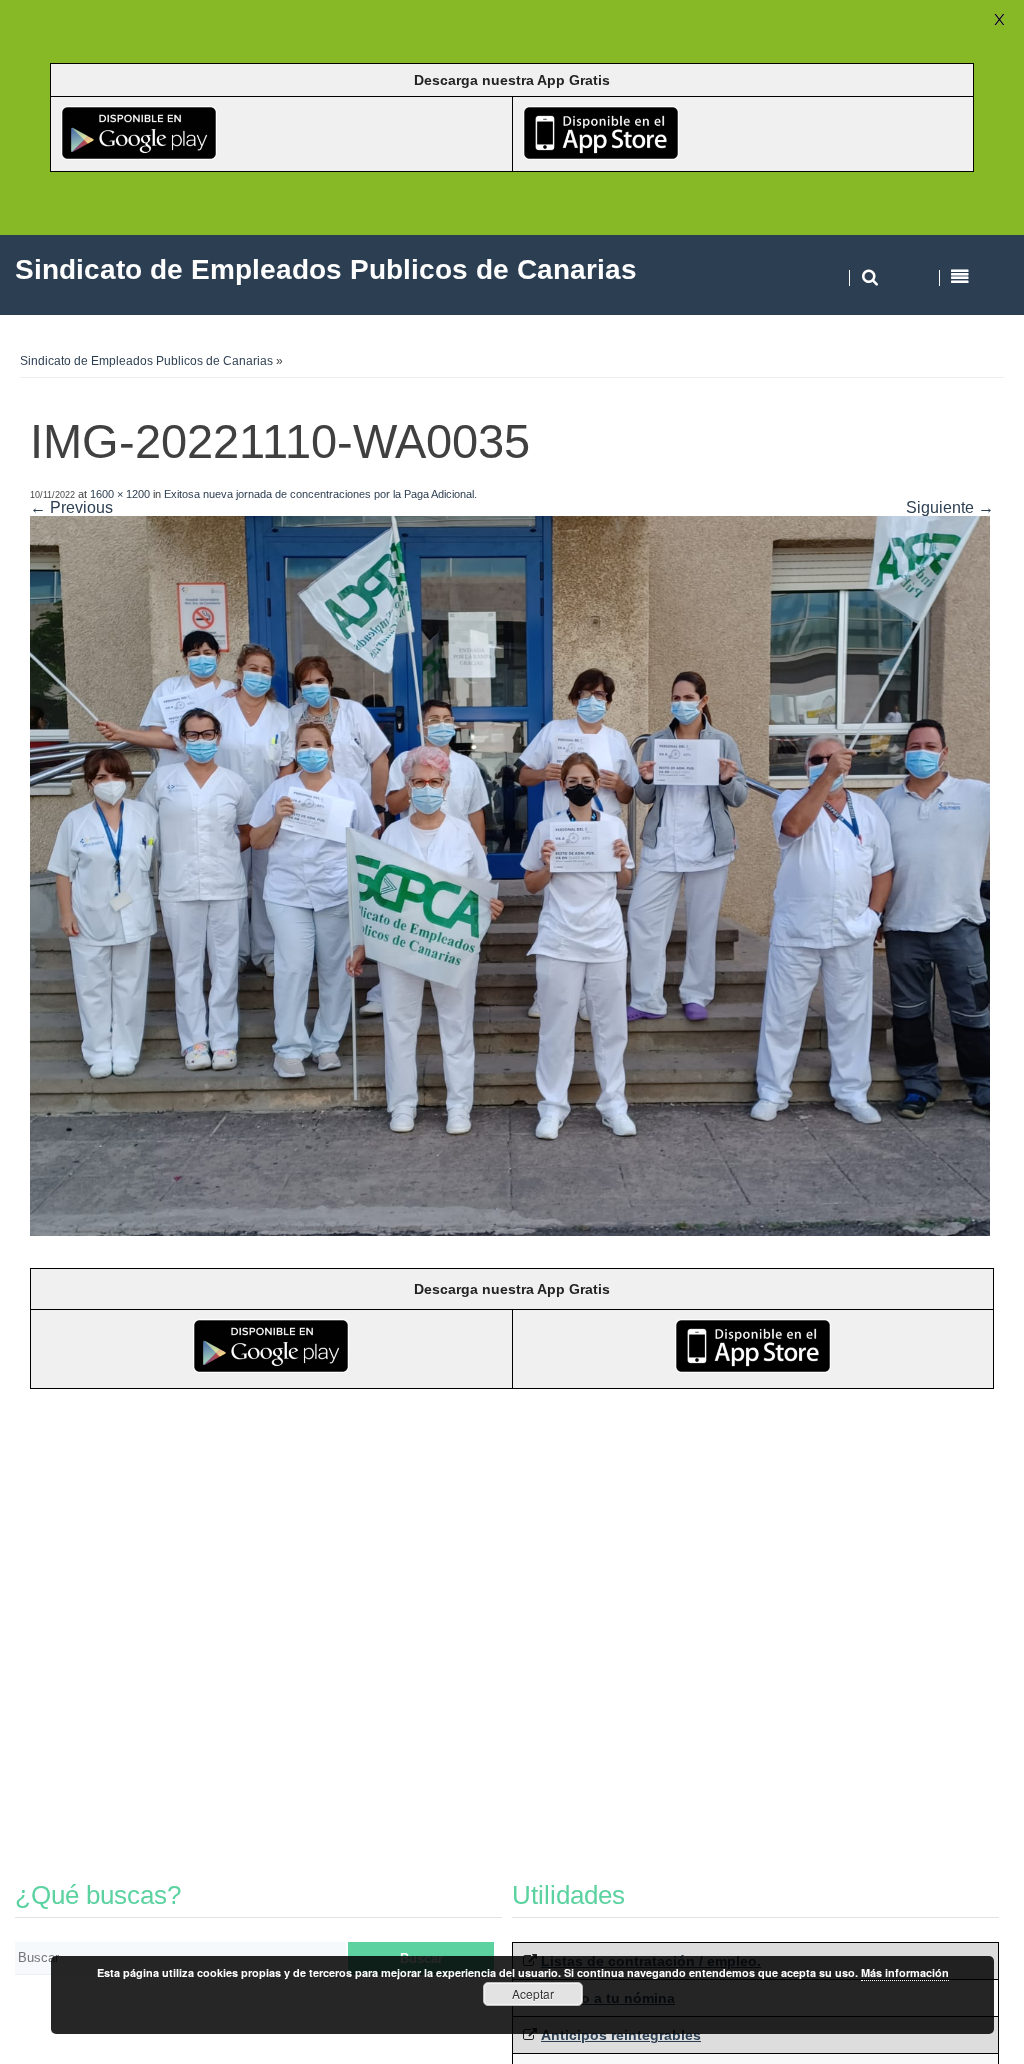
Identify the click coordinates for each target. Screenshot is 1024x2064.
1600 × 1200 (120, 494)
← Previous (71, 507)
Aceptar (533, 1993)
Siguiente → (950, 507)
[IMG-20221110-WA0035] (510, 1230)
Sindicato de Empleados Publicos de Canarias (146, 361)
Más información (905, 1972)
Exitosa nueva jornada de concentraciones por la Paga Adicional (319, 494)
